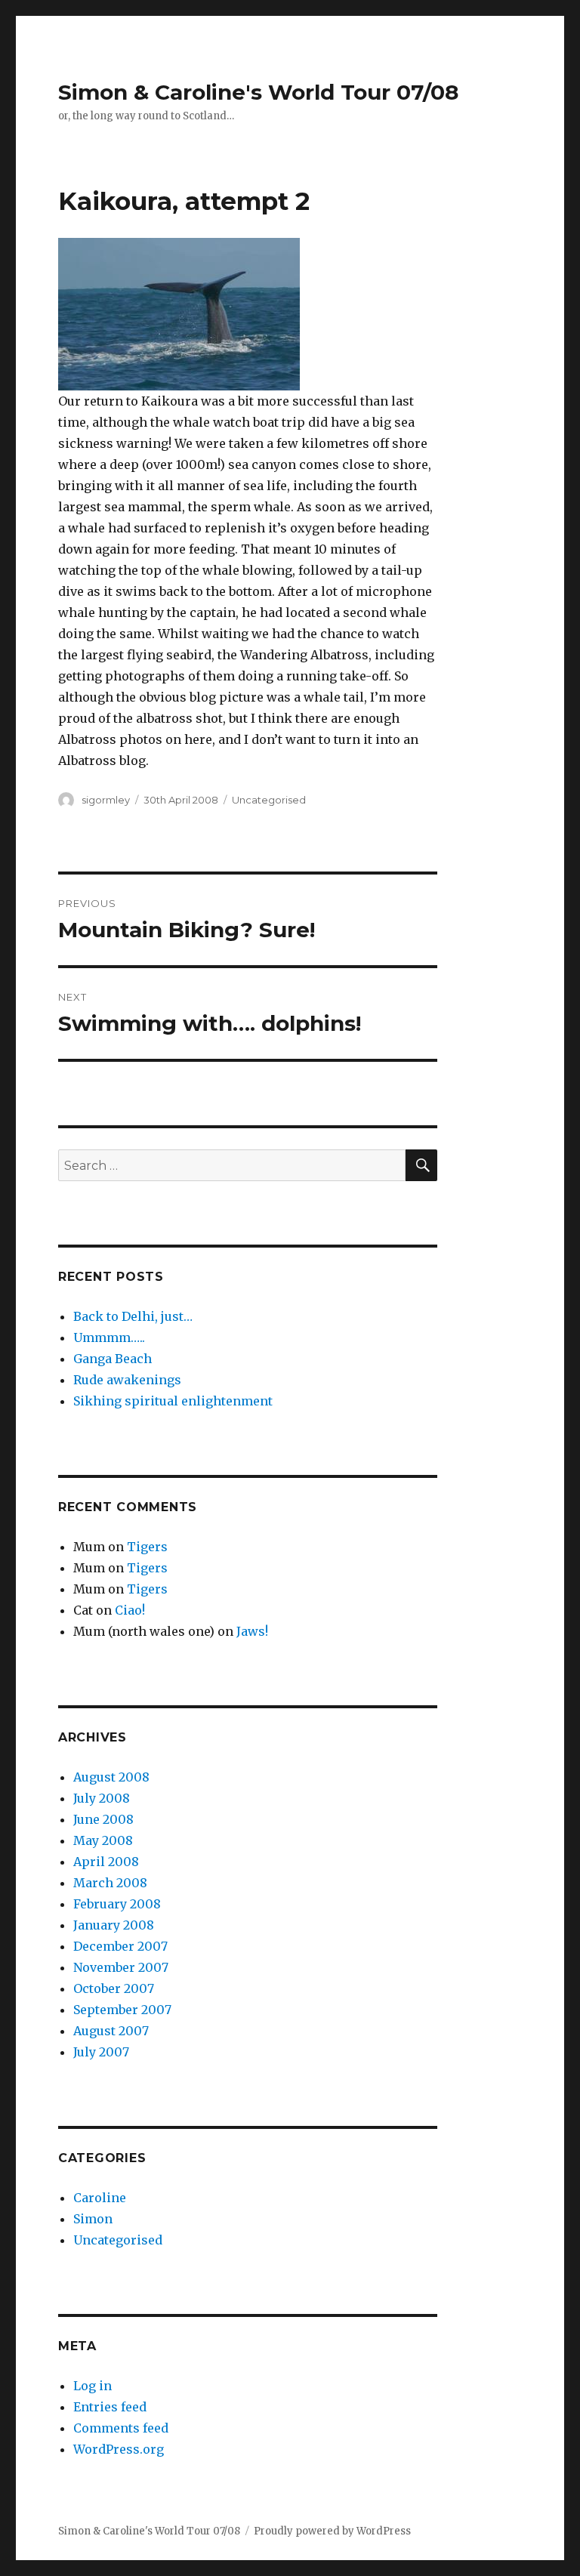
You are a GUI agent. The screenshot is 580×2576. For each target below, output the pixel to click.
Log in (93, 2386)
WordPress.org (119, 2449)
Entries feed (110, 2407)
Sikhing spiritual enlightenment (173, 1401)
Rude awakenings (127, 1380)
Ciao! (130, 1610)
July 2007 (101, 2052)
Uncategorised (269, 800)
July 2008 (102, 1798)
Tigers (147, 1547)
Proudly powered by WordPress (332, 2531)
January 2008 (114, 1925)
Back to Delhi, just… (133, 1316)
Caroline (100, 2198)
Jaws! (252, 1631)
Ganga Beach (113, 1359)
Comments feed (121, 2428)
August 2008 (111, 1777)
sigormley (106, 800)
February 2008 (117, 1904)
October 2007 (114, 1988)
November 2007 (121, 1967)
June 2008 (103, 1819)
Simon (93, 2219)
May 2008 (103, 1840)
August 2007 (111, 2031)
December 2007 (120, 1946)
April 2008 (106, 1862)
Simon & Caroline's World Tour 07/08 (258, 92)
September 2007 (122, 2010)
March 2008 (110, 1883)
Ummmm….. (109, 1337)
